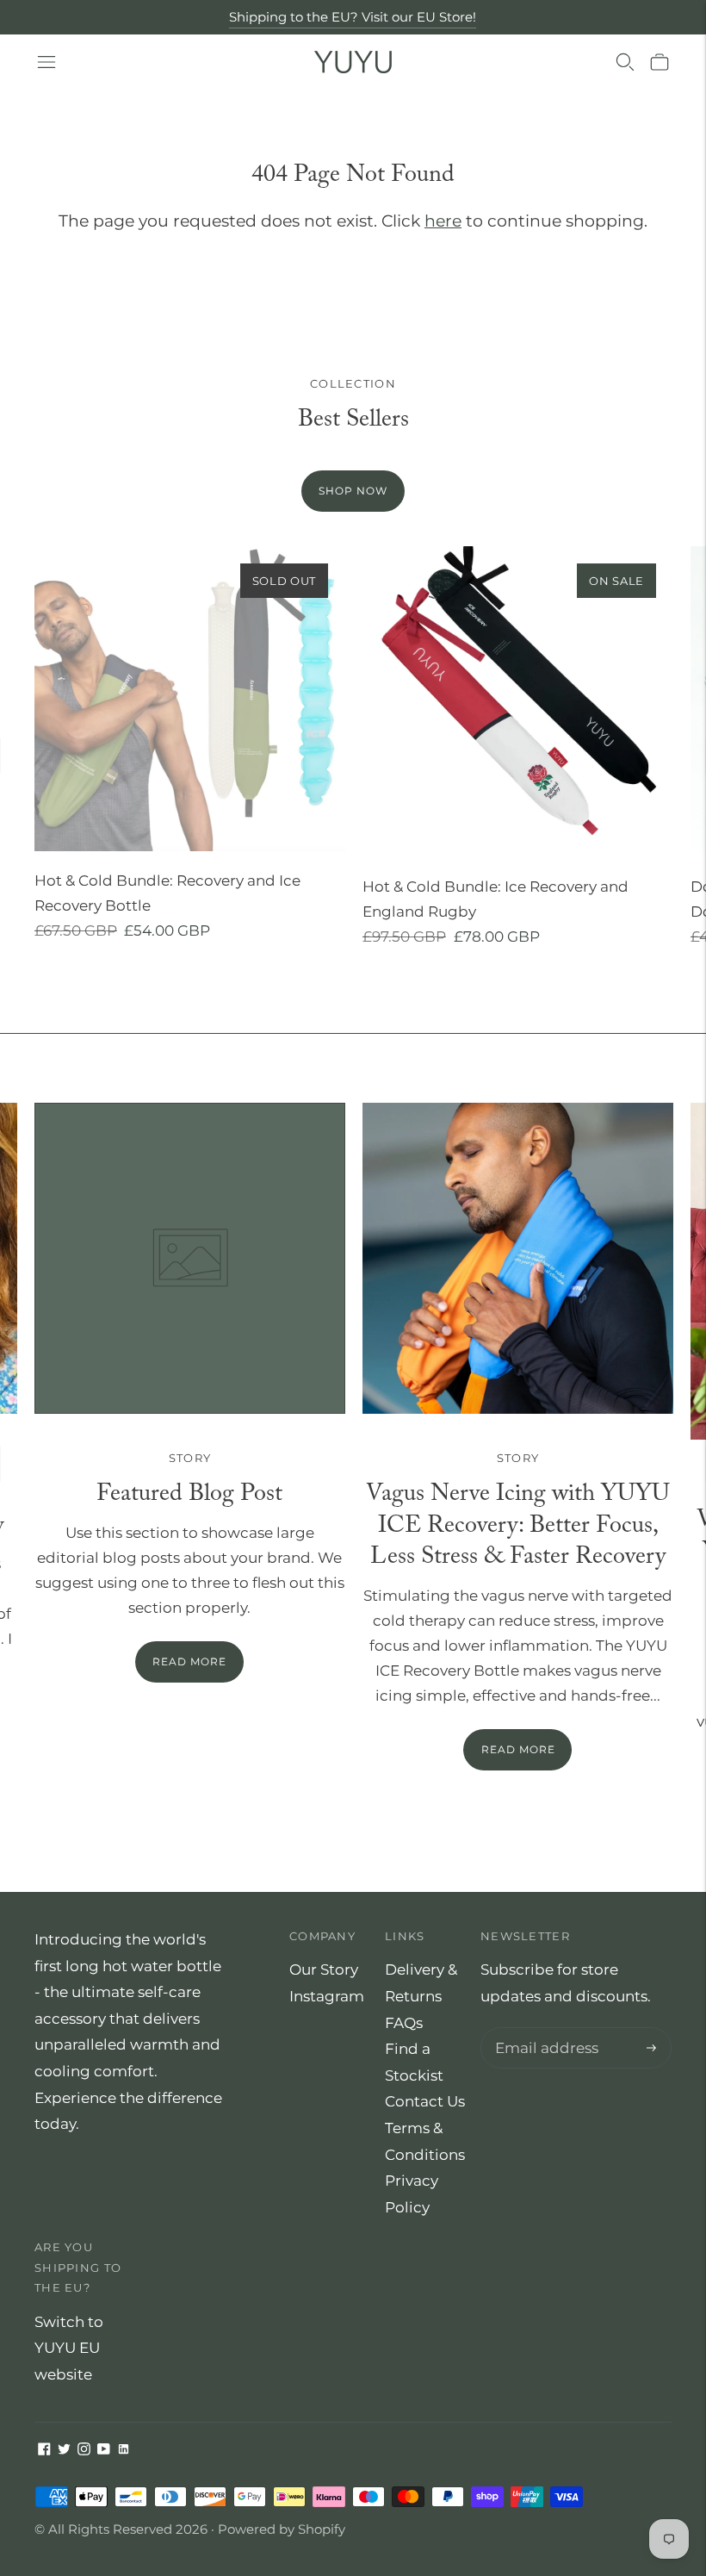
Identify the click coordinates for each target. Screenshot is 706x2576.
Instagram (327, 1996)
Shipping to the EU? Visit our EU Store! (353, 17)
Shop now (353, 491)
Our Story (324, 1969)
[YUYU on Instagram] (84, 2450)
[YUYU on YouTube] (104, 2450)
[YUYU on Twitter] (64, 2450)
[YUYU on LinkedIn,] (124, 2450)
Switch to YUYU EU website (69, 2348)
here (443, 221)
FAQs (404, 2023)
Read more (518, 1749)
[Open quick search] (625, 62)
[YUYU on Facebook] (44, 2450)
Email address (543, 2029)
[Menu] (46, 62)
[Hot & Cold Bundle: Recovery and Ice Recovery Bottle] (190, 699)
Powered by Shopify (282, 2529)
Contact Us (425, 2101)
